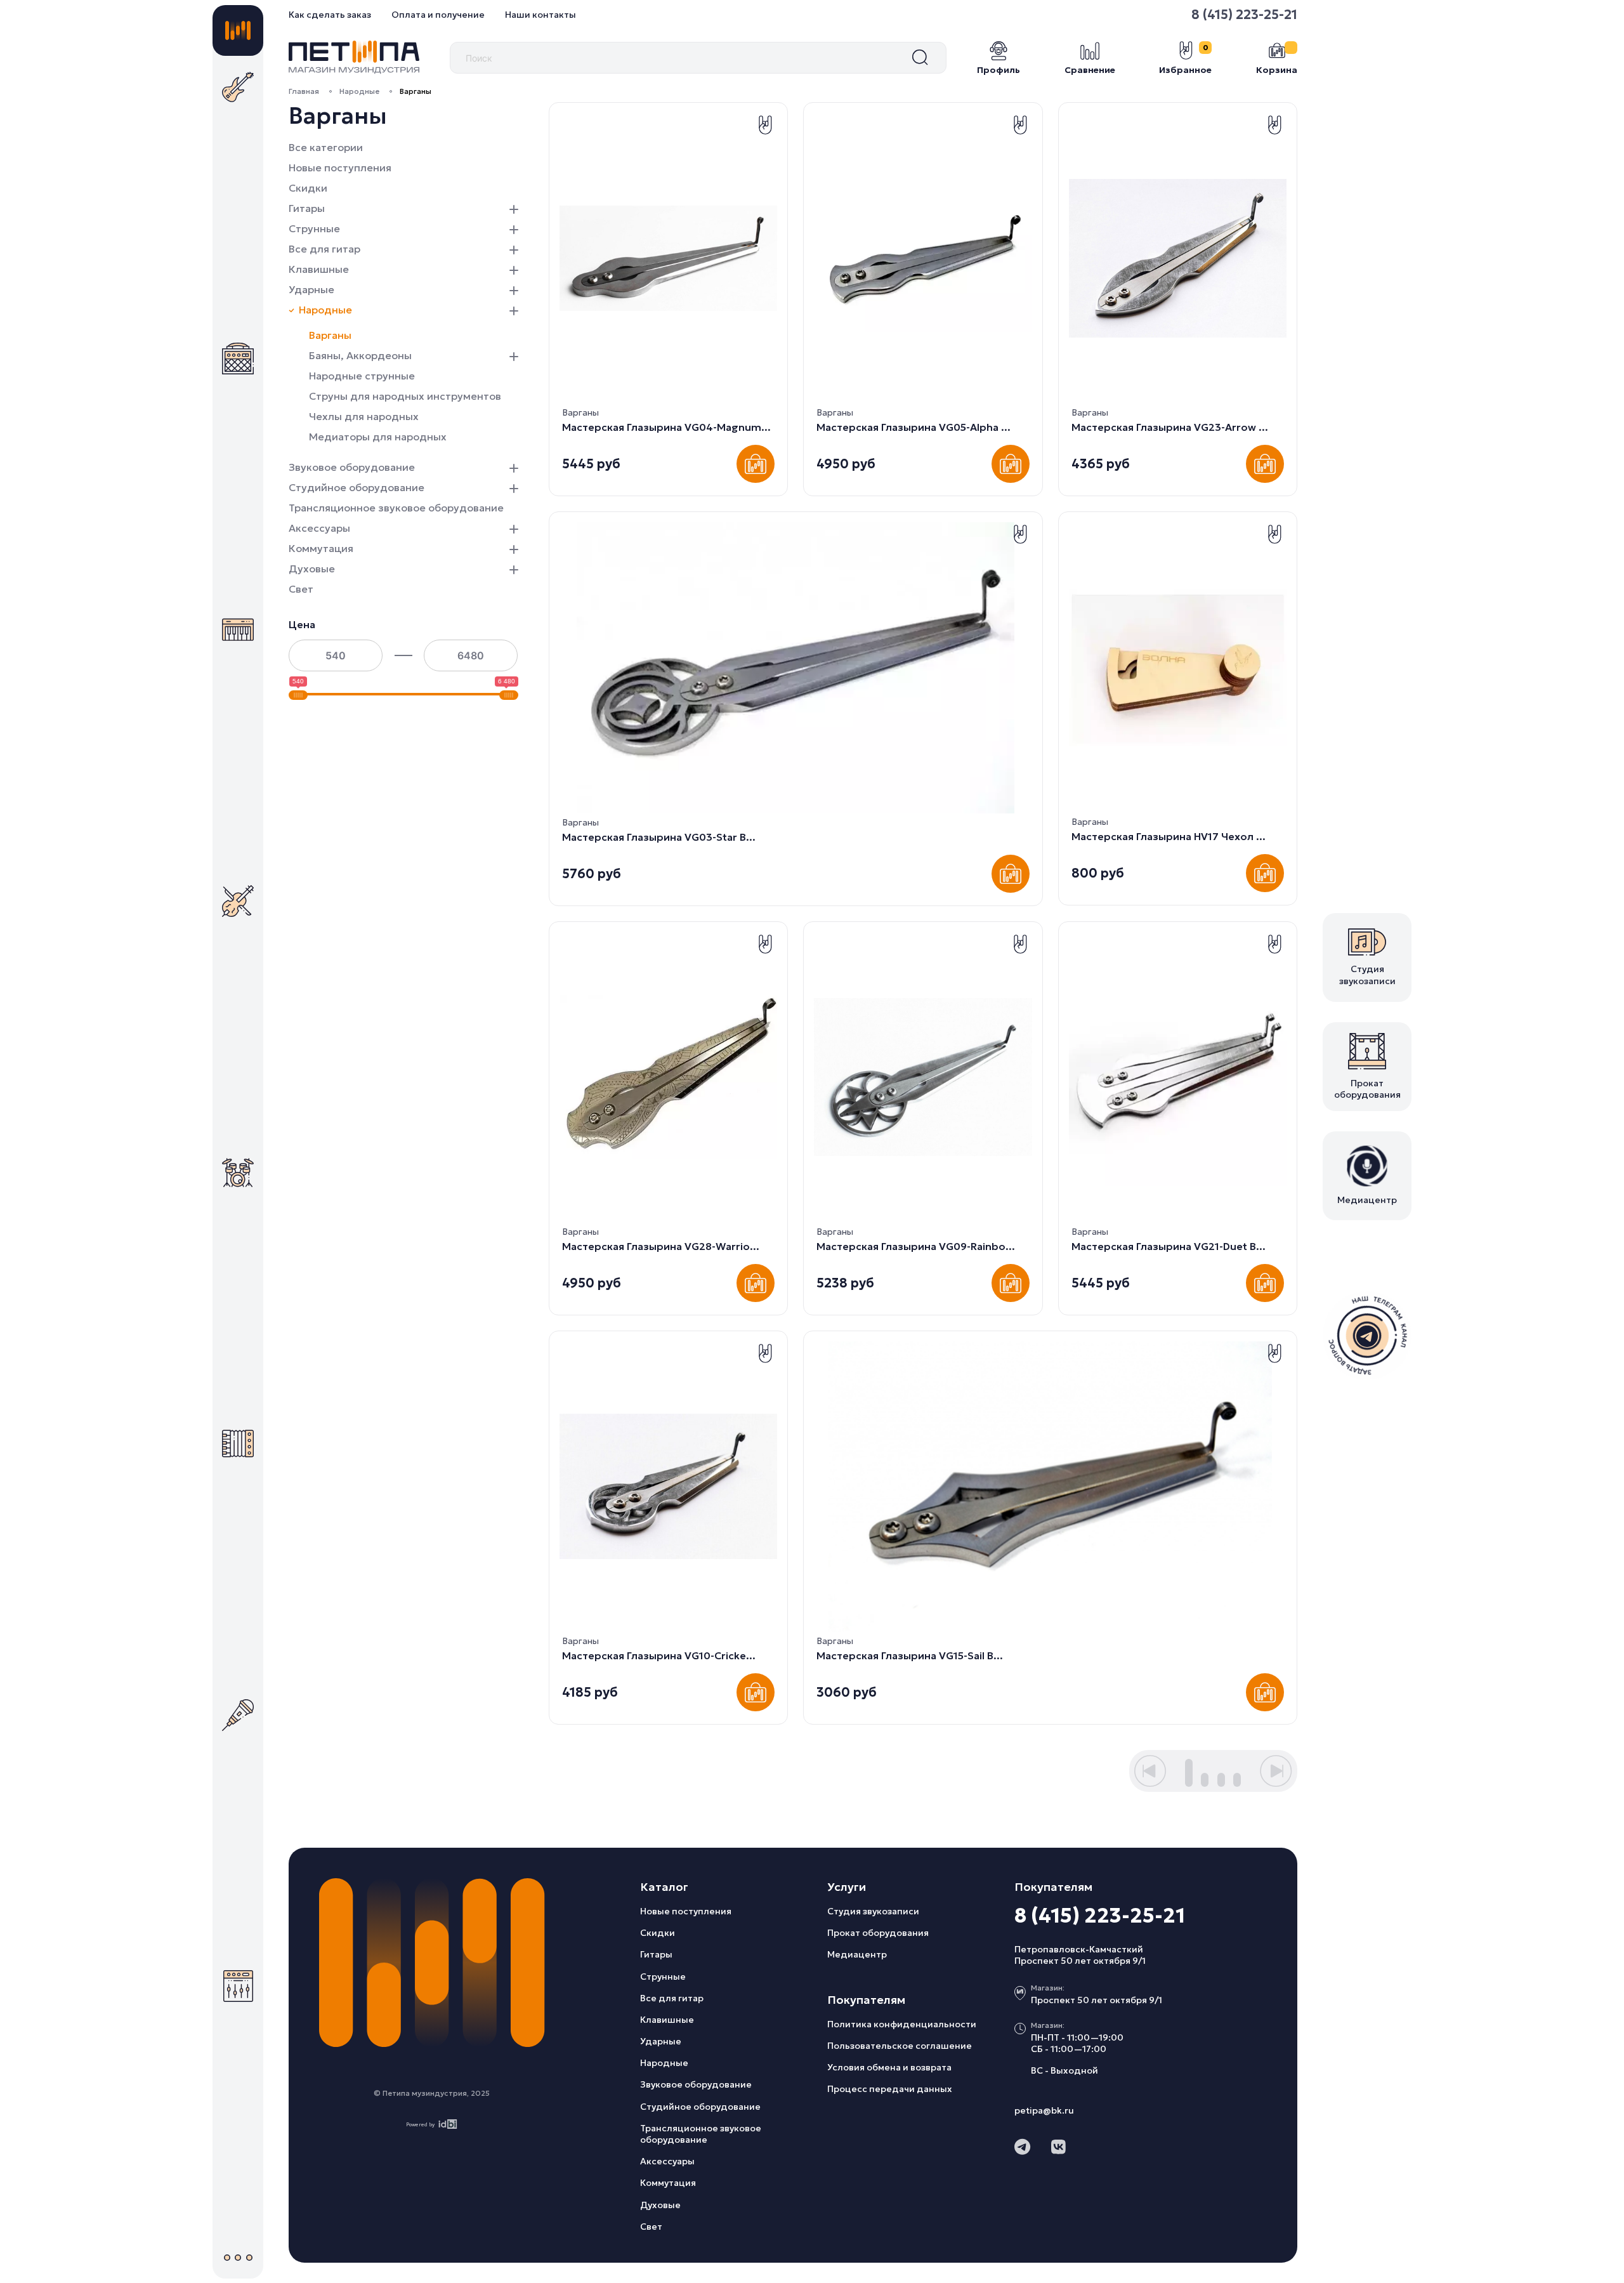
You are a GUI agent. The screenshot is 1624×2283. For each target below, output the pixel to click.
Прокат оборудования (878, 1933)
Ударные (311, 289)
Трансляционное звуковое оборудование (396, 508)
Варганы (330, 335)
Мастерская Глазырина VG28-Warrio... (661, 1246)
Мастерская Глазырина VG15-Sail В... (910, 1655)
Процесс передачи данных (890, 2089)
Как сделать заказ (330, 15)
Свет (301, 589)
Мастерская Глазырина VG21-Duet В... (1169, 1246)
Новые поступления (340, 168)
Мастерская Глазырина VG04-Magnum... (666, 427)
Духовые (312, 569)
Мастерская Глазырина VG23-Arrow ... (1170, 427)
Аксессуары (319, 528)
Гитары (307, 208)
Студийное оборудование (357, 487)
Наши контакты (540, 15)
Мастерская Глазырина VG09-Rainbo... (916, 1246)
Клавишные (319, 269)
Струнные (314, 228)
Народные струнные (362, 376)
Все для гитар (324, 249)
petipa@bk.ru (1044, 2110)
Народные (359, 91)
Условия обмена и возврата (889, 2067)
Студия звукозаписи (873, 1911)
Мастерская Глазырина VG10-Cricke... (659, 1655)
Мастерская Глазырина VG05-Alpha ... (913, 427)
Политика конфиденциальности (902, 2024)
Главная (304, 91)
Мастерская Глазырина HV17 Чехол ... (1169, 836)
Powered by (420, 2124)
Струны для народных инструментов (405, 396)
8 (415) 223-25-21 (1244, 15)
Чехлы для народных (364, 416)
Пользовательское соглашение (900, 2046)
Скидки (308, 188)
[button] (514, 208)
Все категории (326, 147)
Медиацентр (857, 1954)
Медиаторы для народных (378, 437)
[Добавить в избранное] (765, 125)
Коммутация (321, 548)
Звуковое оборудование (352, 467)
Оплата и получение (438, 15)
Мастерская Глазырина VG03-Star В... (659, 837)
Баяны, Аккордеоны (360, 355)
